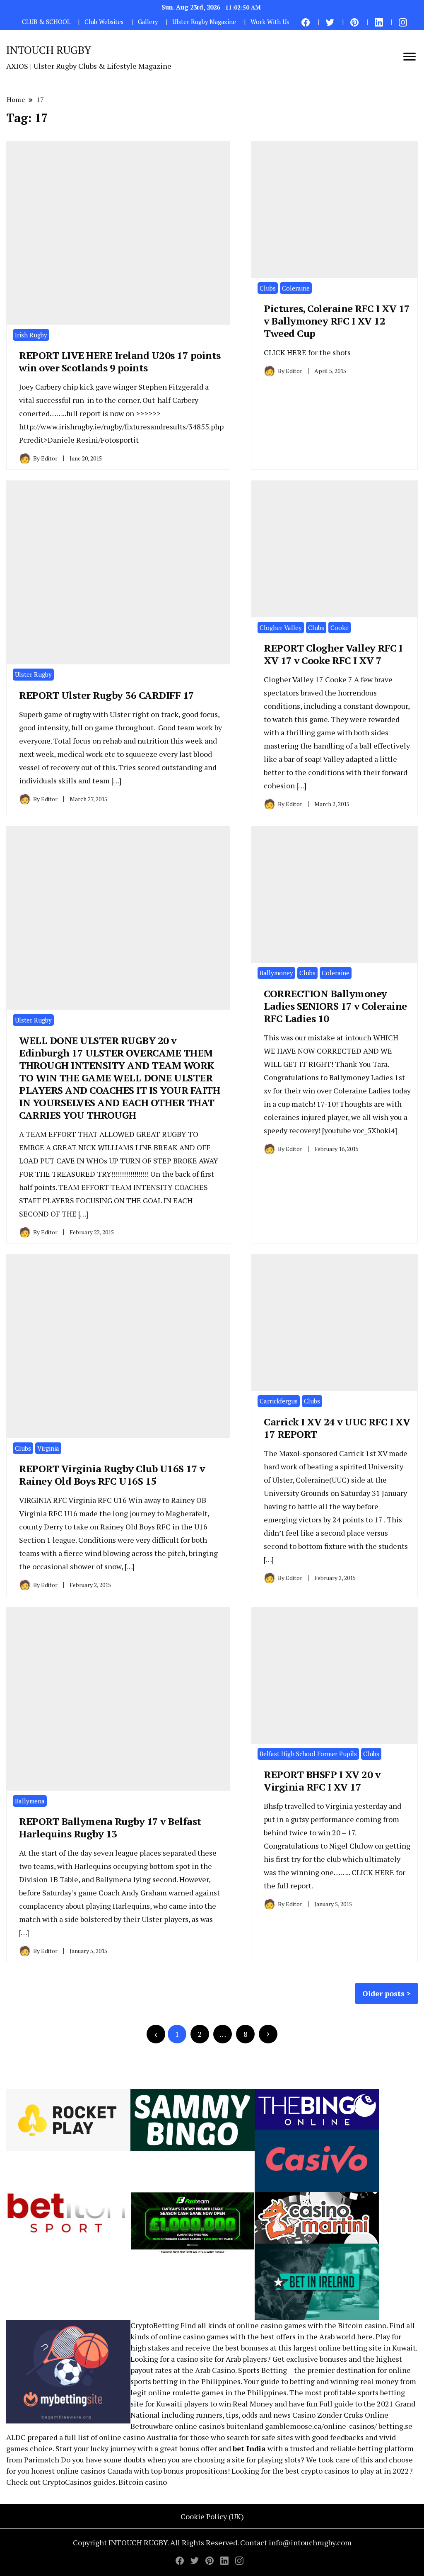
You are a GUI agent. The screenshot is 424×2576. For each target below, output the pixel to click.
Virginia (48, 1448)
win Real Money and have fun (268, 2404)
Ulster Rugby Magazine (204, 22)
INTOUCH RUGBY (49, 50)
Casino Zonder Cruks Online (340, 2415)
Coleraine (296, 288)
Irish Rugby (31, 335)
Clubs (268, 288)
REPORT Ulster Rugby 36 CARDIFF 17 (107, 695)
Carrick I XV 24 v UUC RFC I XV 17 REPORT (337, 1428)
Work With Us (270, 22)
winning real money (364, 2381)
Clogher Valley (281, 628)
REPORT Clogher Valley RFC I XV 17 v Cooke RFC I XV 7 (333, 654)
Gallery (148, 22)
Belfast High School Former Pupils (308, 1754)
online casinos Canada (94, 2471)
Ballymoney (276, 973)
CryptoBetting (155, 2325)
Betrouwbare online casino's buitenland (197, 2426)
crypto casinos (325, 2471)
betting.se (395, 2426)
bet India (249, 2448)
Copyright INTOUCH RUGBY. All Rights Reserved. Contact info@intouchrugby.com (212, 2542)
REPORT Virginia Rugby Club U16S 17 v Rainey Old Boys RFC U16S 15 (112, 1475)
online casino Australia (138, 2437)
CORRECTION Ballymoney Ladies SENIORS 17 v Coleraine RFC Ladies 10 (335, 1006)
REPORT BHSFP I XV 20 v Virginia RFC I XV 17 (322, 1781)
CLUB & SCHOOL (46, 22)
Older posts (383, 1993)
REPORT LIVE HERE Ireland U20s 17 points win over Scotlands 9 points (120, 361)
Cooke (340, 628)
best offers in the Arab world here (317, 2336)
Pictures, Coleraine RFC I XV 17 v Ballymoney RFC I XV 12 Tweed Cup (337, 321)
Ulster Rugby (33, 674)
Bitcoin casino (362, 2325)
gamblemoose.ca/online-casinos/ (321, 2426)
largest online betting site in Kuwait (354, 2348)
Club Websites (104, 22)
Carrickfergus (279, 1401)
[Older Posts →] (268, 2034)
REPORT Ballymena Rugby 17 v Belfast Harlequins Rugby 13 (110, 1827)
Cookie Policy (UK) (212, 2516)
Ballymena (30, 1801)
